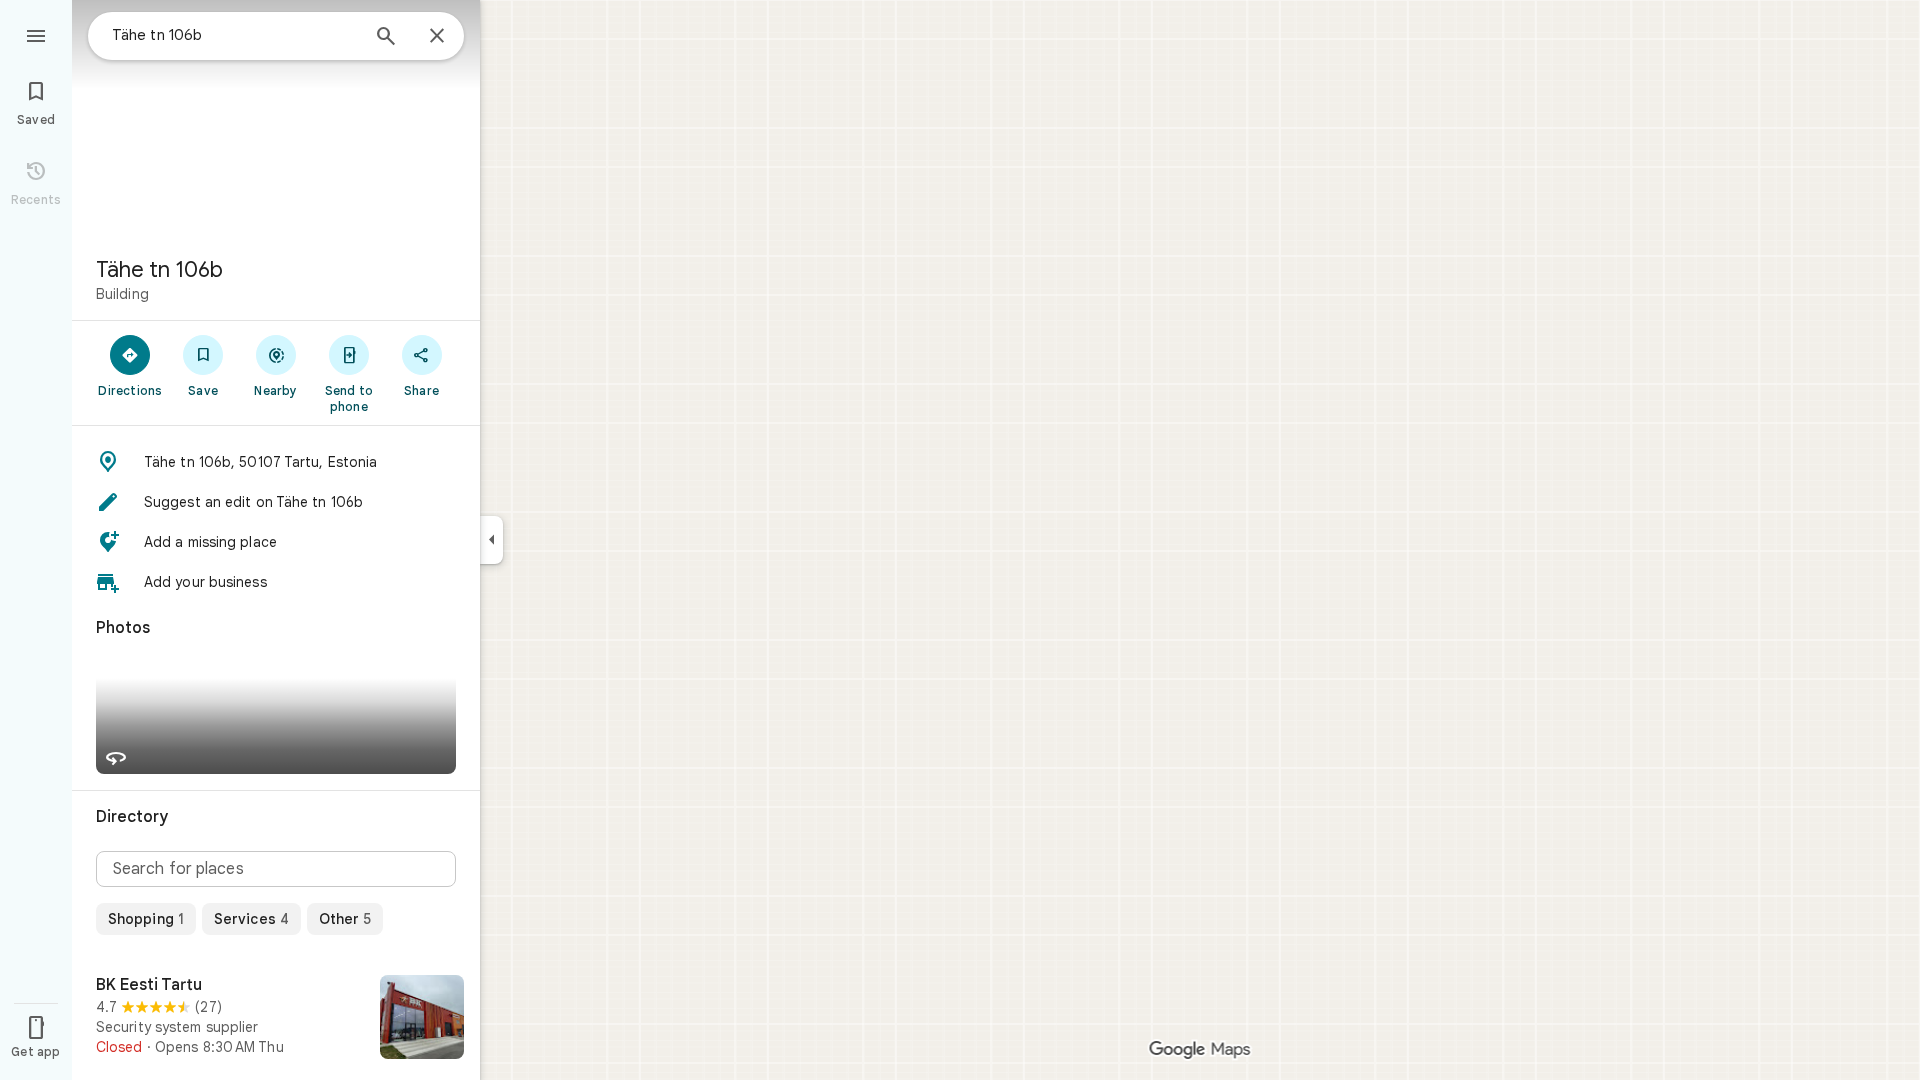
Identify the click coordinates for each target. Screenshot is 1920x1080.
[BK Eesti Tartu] (276, 1019)
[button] (276, 462)
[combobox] (235, 35)
